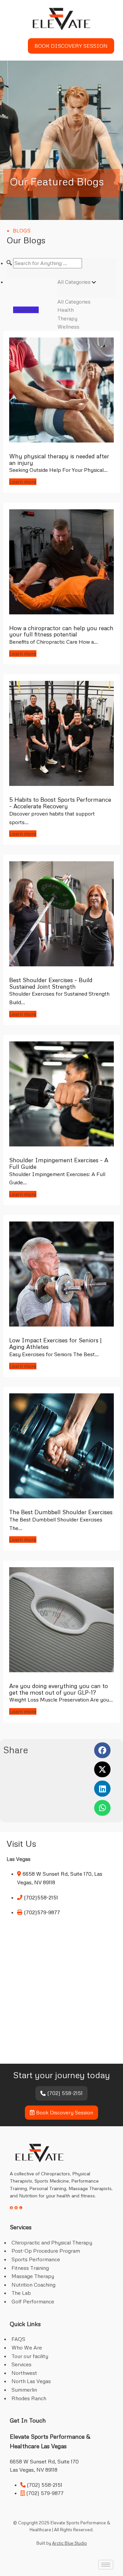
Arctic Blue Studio (70, 2543)
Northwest (24, 2373)
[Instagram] (16, 2208)
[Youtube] (21, 2208)
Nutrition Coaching (33, 2285)
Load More (26, 310)
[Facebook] (11, 2208)
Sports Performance (36, 2259)
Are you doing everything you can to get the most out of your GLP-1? (59, 1689)
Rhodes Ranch (29, 2398)
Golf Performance (33, 2301)
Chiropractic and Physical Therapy (52, 2242)
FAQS (18, 2339)
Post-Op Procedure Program (46, 2251)
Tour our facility (30, 2356)
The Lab (21, 2293)
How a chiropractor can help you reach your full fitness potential (61, 631)
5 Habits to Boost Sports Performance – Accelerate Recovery (60, 803)
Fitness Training (30, 2268)
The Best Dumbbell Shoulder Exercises (61, 1512)
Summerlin (24, 2390)
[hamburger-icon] (15, 46)
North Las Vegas (31, 2381)
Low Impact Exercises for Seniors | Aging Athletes (55, 1343)
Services (21, 2364)
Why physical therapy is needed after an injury (59, 459)
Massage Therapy (33, 2276)
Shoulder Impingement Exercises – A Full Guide (59, 1163)
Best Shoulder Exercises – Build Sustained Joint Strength (51, 983)
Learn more (23, 482)
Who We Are (27, 2348)
